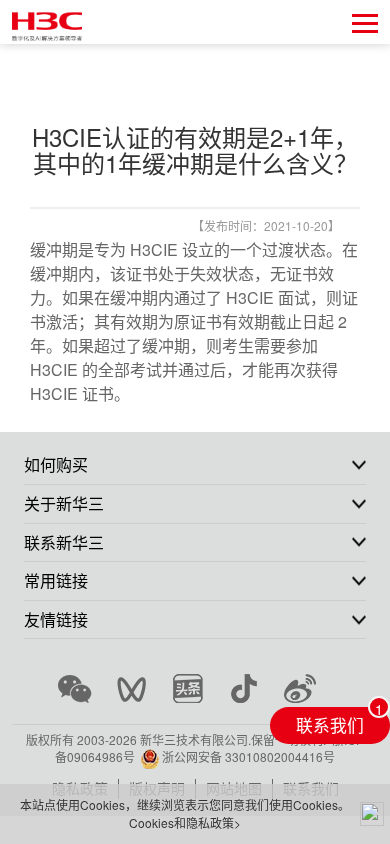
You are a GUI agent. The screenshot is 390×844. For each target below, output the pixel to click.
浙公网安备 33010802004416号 (248, 756)
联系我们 (330, 725)
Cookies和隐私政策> (185, 822)
